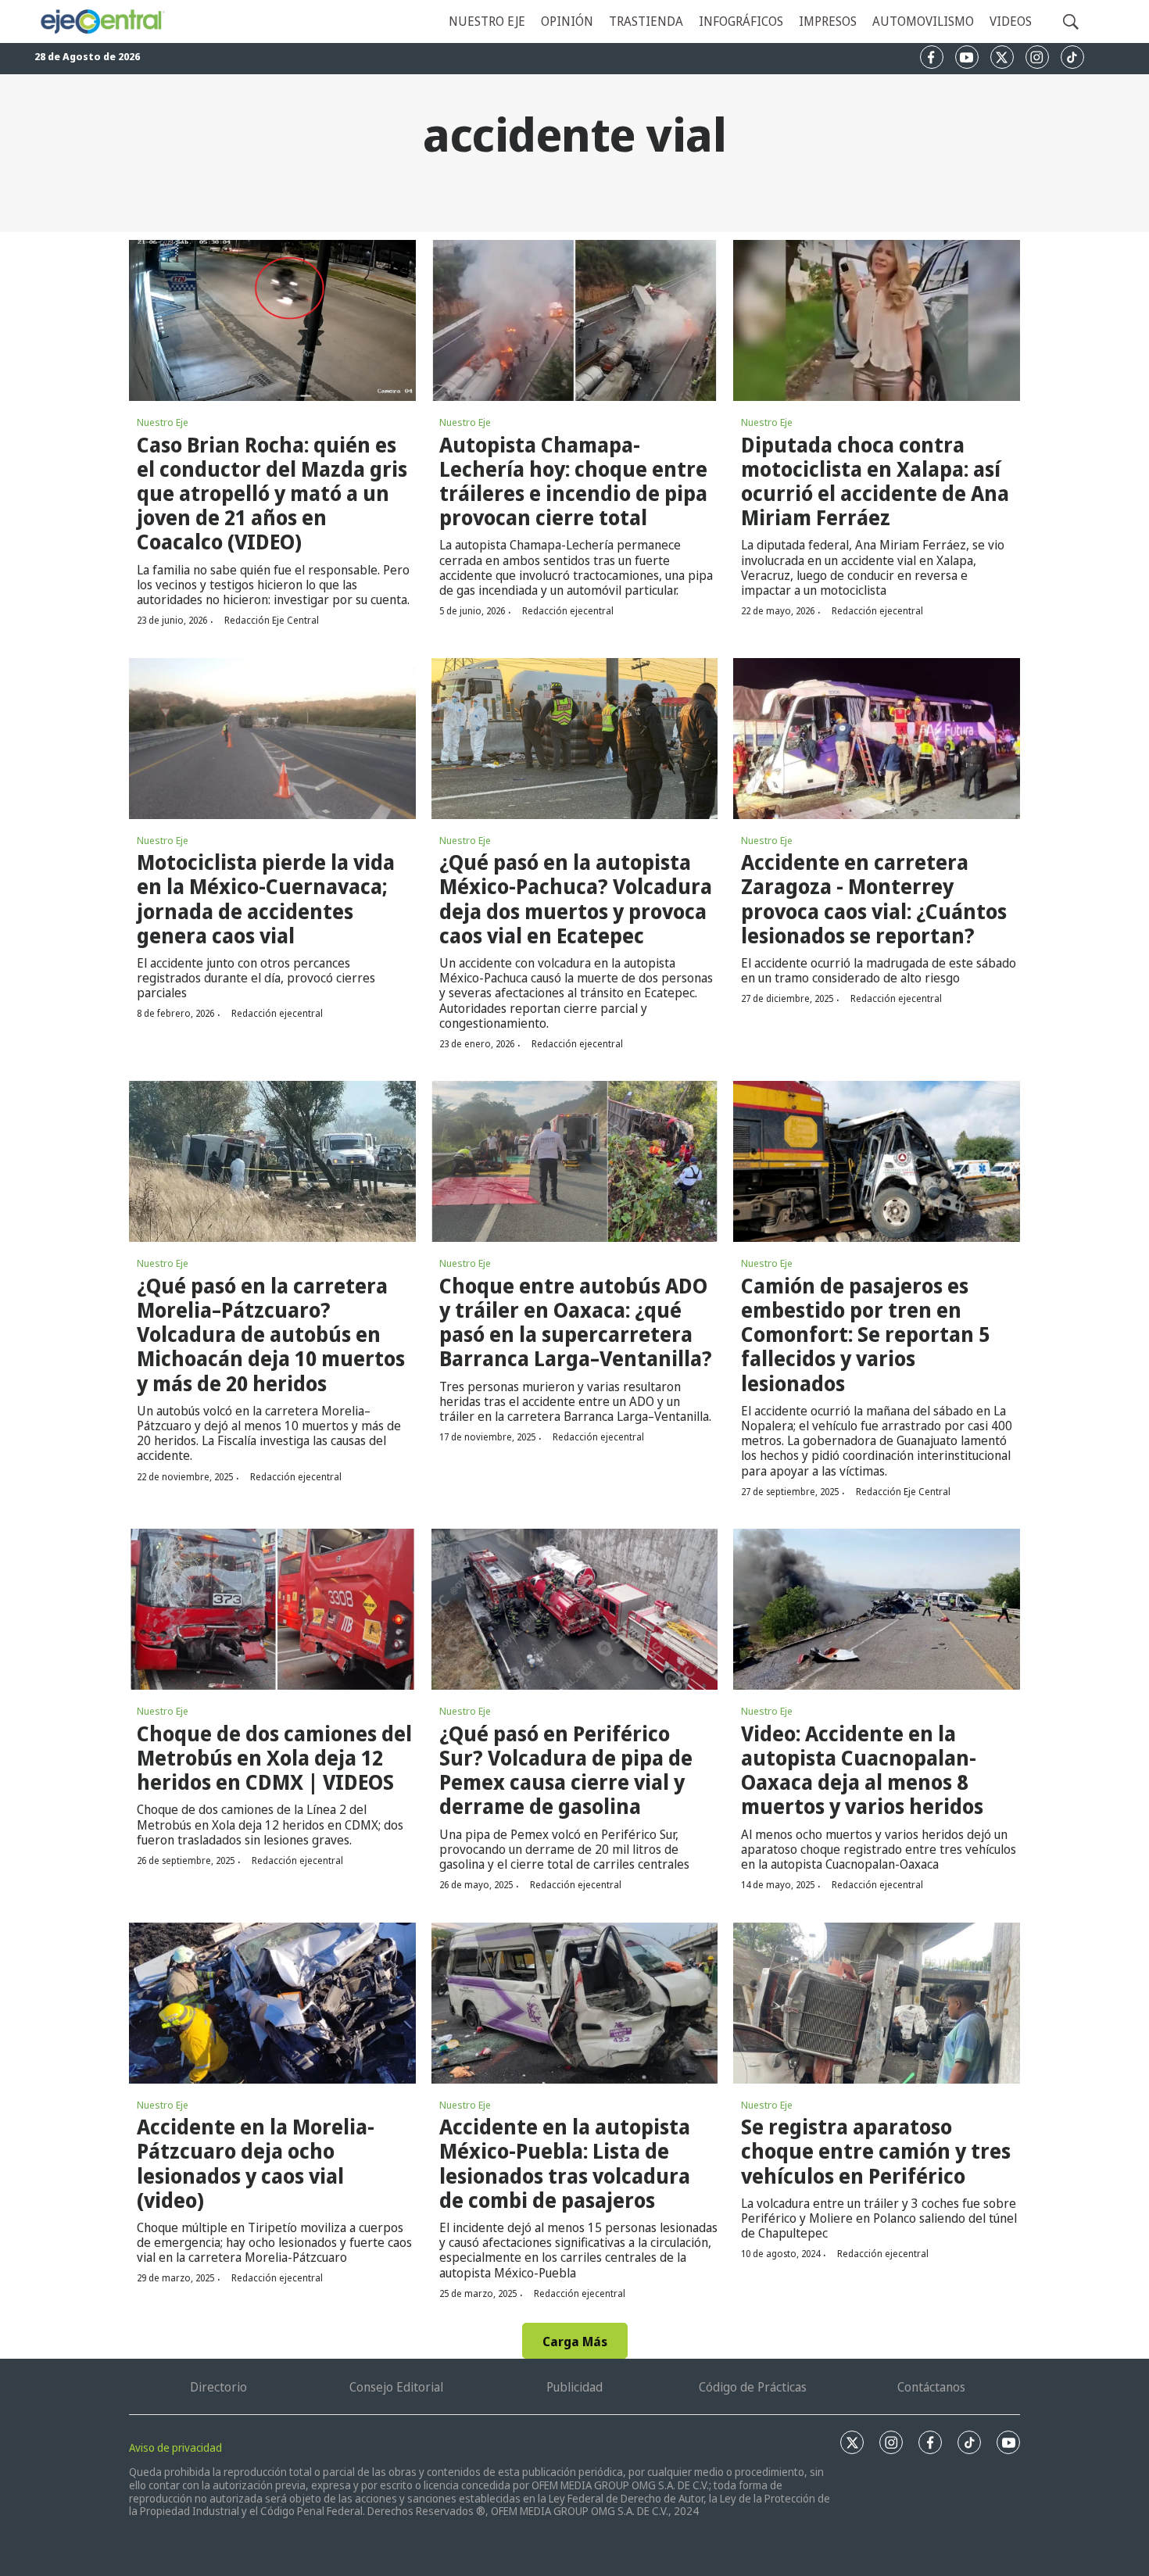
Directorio (218, 2387)
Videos (1011, 21)
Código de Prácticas (753, 2387)
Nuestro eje (487, 21)
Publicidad (574, 2387)
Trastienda (646, 21)
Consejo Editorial (396, 2387)
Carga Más (575, 2342)
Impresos (828, 21)
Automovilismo (923, 21)
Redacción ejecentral (568, 611)
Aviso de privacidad (175, 2447)
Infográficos (741, 21)
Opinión (567, 21)
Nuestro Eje (163, 422)
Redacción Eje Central (272, 620)
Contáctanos (931, 2387)
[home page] (102, 22)
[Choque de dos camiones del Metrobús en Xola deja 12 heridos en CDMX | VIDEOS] (272, 1609)
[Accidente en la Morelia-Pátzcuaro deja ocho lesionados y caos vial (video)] (272, 2003)
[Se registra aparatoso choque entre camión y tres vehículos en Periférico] (877, 2003)
